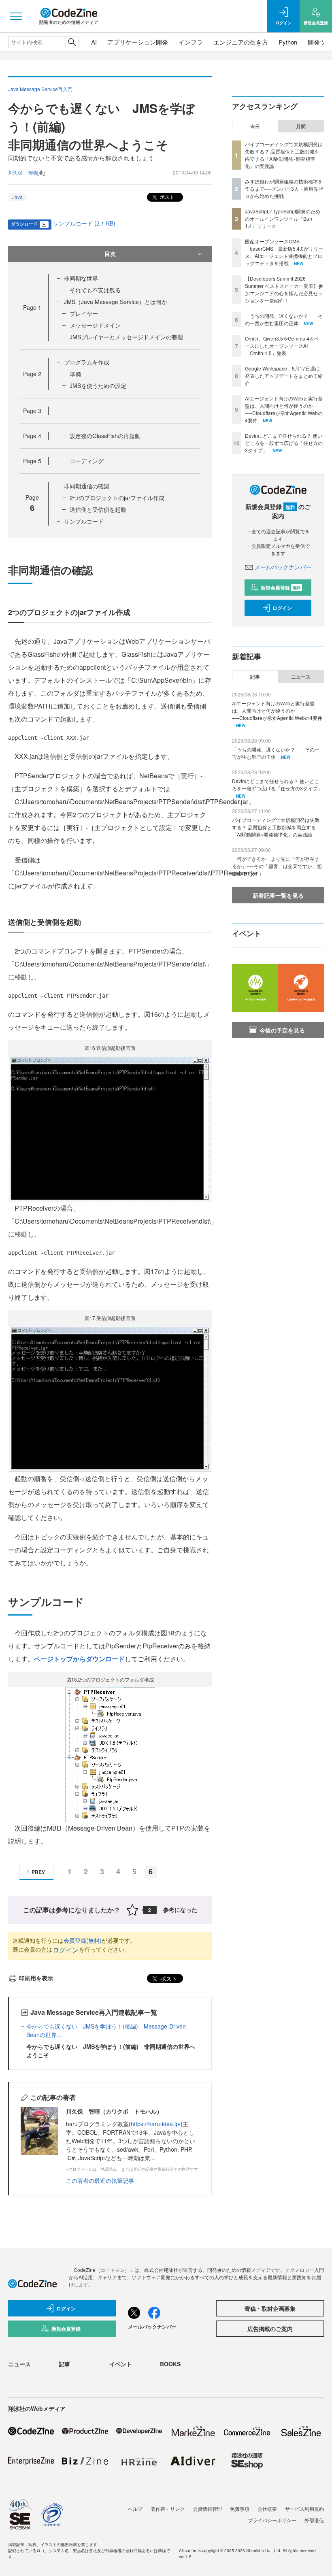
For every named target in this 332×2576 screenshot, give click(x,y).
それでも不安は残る (95, 290)
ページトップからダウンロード (79, 1659)
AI (94, 42)
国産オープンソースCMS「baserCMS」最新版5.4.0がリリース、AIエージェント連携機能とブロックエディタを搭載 (284, 252)
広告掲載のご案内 (270, 2329)
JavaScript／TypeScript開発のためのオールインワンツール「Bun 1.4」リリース (283, 218)
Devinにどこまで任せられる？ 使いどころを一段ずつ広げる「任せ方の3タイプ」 (284, 443)
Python (288, 42)
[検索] (72, 42)
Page (32, 307)
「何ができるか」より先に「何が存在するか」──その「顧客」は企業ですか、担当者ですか (277, 866)
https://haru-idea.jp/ (156, 2124)
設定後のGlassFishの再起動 (105, 436)
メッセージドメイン (95, 325)
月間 (301, 126)
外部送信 (314, 2520)
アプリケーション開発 (138, 42)
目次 (110, 253)
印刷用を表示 (36, 1978)
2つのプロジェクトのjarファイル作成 (117, 498)
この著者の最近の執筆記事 (100, 2180)
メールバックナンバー (283, 567)
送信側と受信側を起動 (98, 509)
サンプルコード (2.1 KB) (84, 223)
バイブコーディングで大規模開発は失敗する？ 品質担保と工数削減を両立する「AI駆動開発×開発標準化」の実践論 (284, 155)
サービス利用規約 (304, 2509)
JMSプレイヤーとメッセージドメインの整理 (126, 337)
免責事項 (240, 2509)
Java (17, 197)
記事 (255, 677)
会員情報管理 (207, 2509)
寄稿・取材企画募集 (270, 2308)
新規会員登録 (281, 588)
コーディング (87, 461)
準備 (75, 374)
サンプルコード (84, 521)
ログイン (66, 1950)
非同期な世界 (81, 278)
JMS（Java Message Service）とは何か (116, 302)
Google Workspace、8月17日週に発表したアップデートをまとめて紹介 (284, 376)
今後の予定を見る (282, 1030)
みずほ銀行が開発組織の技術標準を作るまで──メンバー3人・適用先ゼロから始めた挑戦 (284, 188)
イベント (121, 2364)
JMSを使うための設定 (98, 385)
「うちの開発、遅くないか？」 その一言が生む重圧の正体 (284, 319)
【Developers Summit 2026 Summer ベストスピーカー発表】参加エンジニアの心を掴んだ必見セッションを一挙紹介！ (284, 289)
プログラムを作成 (87, 362)
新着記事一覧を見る (278, 895)
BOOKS (170, 2364)
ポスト (167, 197)
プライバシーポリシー (272, 2520)
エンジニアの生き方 (241, 42)
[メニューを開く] (16, 16)
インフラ (191, 42)
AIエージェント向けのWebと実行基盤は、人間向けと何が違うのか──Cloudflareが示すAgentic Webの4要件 (284, 409)
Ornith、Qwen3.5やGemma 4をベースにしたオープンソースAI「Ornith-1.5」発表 (282, 346)
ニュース (301, 677)
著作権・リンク (168, 2509)
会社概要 (267, 2509)
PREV (38, 1872)
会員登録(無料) (83, 1940)
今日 (255, 126)
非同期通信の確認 (87, 486)
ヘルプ (135, 2509)
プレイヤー (84, 313)
